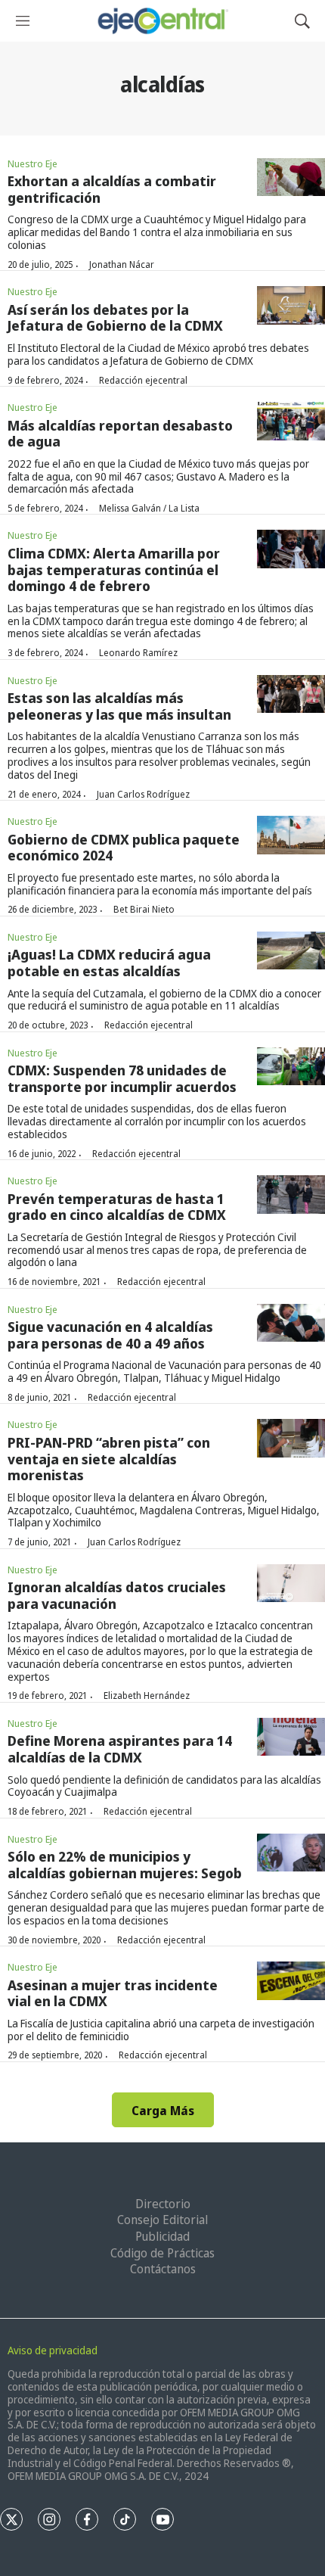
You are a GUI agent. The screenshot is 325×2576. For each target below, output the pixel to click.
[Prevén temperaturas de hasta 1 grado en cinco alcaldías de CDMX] (291, 1195)
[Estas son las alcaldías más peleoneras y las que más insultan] (291, 694)
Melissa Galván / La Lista (149, 508)
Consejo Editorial (162, 2220)
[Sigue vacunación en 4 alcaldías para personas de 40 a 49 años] (291, 1323)
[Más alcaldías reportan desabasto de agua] (291, 421)
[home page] (162, 21)
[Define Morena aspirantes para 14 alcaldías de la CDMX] (291, 1737)
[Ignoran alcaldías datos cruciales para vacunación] (291, 1584)
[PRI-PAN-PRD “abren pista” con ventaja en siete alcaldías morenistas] (291, 1438)
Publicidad (162, 2236)
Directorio (163, 2204)
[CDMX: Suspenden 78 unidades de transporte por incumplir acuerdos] (291, 1067)
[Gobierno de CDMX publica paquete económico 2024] (291, 835)
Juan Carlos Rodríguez (143, 794)
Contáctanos (163, 2269)
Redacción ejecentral (143, 380)
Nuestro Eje (32, 163)
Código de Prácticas (162, 2253)
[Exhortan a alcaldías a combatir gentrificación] (291, 177)
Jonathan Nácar (122, 264)
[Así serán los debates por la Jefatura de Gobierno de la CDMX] (291, 305)
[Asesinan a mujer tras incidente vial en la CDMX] (291, 1981)
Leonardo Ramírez (138, 653)
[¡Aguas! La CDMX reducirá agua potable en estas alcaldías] (291, 951)
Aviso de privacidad (53, 2350)
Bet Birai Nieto (144, 909)
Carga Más (163, 2111)
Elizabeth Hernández (147, 1696)
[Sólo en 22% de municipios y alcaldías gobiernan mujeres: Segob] (291, 1853)
